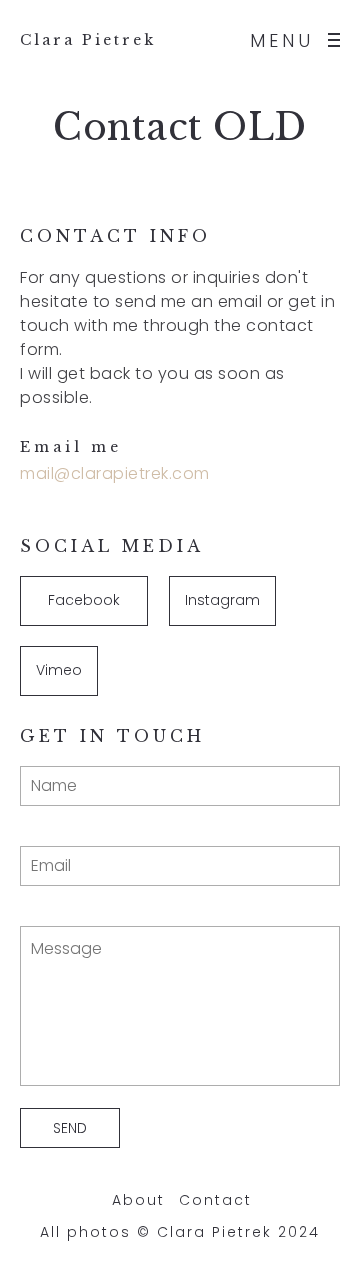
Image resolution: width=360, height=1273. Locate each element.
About (138, 1200)
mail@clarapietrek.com (115, 473)
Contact (215, 1200)
